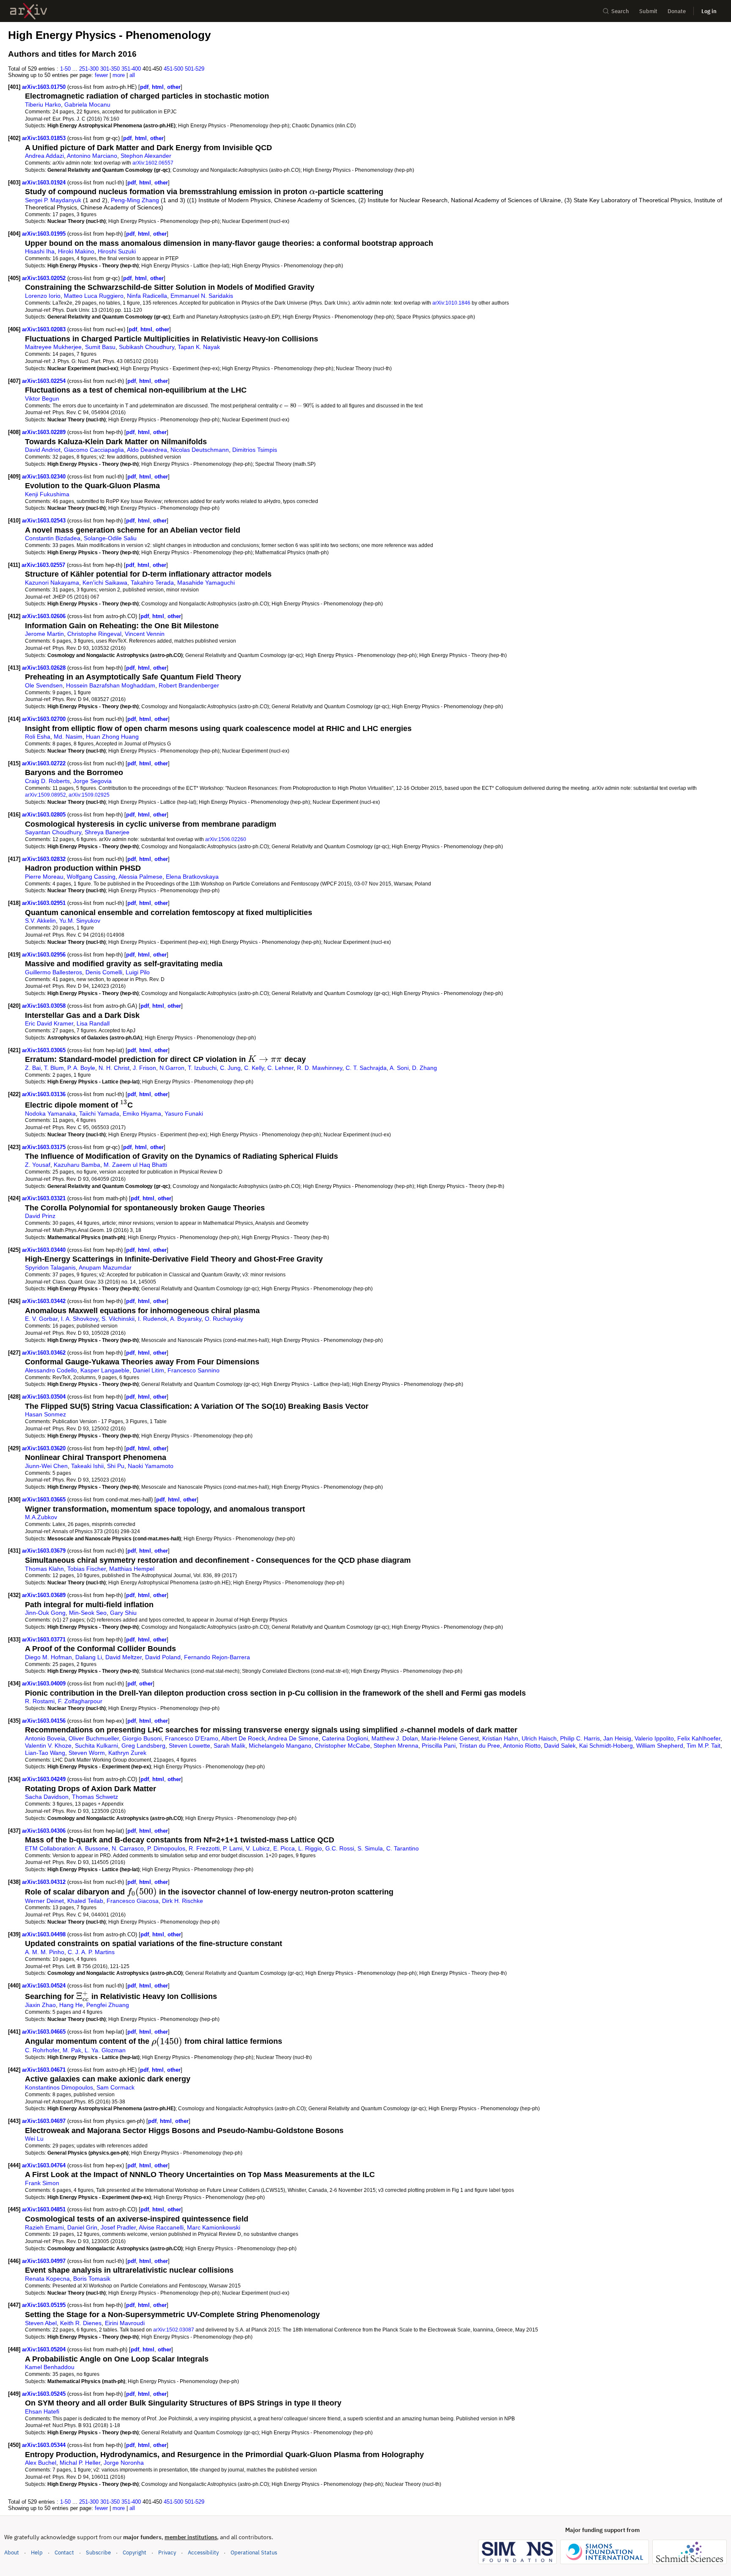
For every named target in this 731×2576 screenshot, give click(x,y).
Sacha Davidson (47, 1797)
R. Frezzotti (204, 1848)
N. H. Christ (114, 1068)
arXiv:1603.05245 (45, 2394)
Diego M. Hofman (48, 1657)
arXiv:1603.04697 (45, 2121)
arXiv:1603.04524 (45, 1986)
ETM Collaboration (50, 1848)
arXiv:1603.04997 (45, 2261)
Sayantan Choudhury (53, 832)
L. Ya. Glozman (105, 2050)
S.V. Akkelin (40, 921)
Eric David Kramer (49, 1023)
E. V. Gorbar (41, 1319)
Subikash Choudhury (147, 347)
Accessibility (203, 2553)
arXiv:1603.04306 (45, 1831)
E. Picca (284, 1848)
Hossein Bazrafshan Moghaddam (111, 685)
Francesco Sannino (194, 1370)
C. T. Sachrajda (366, 1068)
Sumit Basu (100, 347)
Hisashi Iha (40, 251)
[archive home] (29, 11)
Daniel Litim (148, 1370)
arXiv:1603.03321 (45, 1198)
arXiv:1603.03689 (45, 1595)
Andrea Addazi (44, 156)
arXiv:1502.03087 (174, 2330)
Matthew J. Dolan (395, 1738)
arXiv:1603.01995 (45, 234)
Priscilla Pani (439, 1746)
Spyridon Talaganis (50, 1267)
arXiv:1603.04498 (45, 1934)
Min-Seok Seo (88, 1613)
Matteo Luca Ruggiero (94, 296)
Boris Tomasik (92, 2279)
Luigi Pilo (138, 972)
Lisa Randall (93, 1023)
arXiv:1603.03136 (45, 1094)
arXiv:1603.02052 (45, 278)
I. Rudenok (153, 1319)
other (174, 87)
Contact (64, 2553)
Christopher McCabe (342, 1746)
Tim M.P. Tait (704, 1746)
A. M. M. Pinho (45, 1952)
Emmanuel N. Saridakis (202, 296)
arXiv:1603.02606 (45, 616)
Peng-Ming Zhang (135, 200)
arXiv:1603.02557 (44, 565)
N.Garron (172, 1068)
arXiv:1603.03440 (45, 1250)
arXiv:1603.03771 (45, 1640)
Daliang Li (89, 1657)
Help (37, 2553)
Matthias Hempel (132, 1569)
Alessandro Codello (51, 1370)
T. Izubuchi (202, 1068)
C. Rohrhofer (42, 2050)
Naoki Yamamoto (151, 1466)
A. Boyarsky (186, 1319)
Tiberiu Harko (43, 104)
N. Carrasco (128, 1848)
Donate (677, 11)
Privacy (167, 2553)
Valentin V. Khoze (48, 1746)
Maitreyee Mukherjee (53, 347)
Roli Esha (38, 737)
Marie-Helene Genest (450, 1738)
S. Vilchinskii (118, 1319)
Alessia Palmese (140, 877)
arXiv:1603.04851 (45, 2209)
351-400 (131, 69)
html (158, 87)
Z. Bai (33, 1068)
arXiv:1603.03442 (45, 1301)
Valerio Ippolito (654, 1738)
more (119, 75)
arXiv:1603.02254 (45, 381)
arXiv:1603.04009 (45, 1684)
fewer (101, 75)
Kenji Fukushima (47, 494)
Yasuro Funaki (184, 1113)
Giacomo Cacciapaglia (94, 450)
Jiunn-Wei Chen (46, 1466)
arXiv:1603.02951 (45, 903)
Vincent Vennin (145, 634)
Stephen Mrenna (396, 1746)
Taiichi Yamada (99, 1113)
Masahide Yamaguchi (206, 583)
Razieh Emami (44, 2227)
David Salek (560, 1746)
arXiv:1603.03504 (45, 1397)
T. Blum (54, 1068)
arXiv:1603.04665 (45, 2032)
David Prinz (40, 1216)
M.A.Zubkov (41, 1517)
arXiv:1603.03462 (45, 1353)
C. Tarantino (403, 1848)
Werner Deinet (44, 1901)
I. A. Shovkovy (80, 1319)
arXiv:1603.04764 (45, 2165)
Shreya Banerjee (107, 832)
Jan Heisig (617, 1738)
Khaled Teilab (85, 1901)
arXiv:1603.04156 (45, 1721)
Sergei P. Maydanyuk (53, 200)
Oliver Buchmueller (94, 1738)
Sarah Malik (229, 1746)
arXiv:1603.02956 (45, 955)
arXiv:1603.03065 (45, 1050)
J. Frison (144, 1068)
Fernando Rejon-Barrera (217, 1657)
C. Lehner (280, 1068)
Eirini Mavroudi (125, 2323)
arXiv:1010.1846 (451, 303)
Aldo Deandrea (147, 450)
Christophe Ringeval (94, 634)
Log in (709, 11)
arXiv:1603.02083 (45, 329)
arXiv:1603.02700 (45, 719)
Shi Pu (116, 1466)
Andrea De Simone (293, 1738)
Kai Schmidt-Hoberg (606, 1746)
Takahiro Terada (152, 583)
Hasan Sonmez (45, 1414)
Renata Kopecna (47, 2279)
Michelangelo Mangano (280, 1746)
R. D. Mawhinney (320, 1068)
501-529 (195, 69)
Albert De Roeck (243, 1738)
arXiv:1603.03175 (45, 1147)
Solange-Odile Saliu (110, 538)
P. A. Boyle (81, 1068)
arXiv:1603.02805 (45, 815)
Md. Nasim (68, 737)
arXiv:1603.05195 (45, 2305)
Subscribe (98, 2553)
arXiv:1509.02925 (89, 795)
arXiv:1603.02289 (45, 432)
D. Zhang (425, 1068)
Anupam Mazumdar (105, 1267)
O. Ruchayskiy (224, 1319)
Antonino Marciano (92, 156)
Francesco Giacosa (133, 1901)
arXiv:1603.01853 (45, 138)
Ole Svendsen (44, 685)
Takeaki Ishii (87, 1466)
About (12, 2553)
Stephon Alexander (146, 156)
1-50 (65, 69)
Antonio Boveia (45, 1738)
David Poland (163, 1657)
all (132, 75)
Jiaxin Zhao (40, 2005)
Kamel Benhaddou (50, 2367)
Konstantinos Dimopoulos (59, 2087)
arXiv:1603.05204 (45, 2349)
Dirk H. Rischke (183, 1901)
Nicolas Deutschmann (200, 450)
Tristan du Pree (480, 1746)
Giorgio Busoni (142, 1738)
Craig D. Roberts (47, 781)
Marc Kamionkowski (214, 2227)
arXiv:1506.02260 (226, 839)
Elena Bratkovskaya (192, 877)
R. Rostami (40, 1701)
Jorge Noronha (124, 2463)
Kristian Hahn (500, 1738)
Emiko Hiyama (142, 1113)
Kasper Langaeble (105, 1370)
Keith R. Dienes (81, 2323)
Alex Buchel (41, 2463)
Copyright (135, 2553)
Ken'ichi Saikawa (105, 583)
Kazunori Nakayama (52, 583)
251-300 (89, 69)
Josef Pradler (118, 2227)
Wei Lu (34, 2139)
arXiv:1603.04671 (45, 2070)
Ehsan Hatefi (42, 2411)
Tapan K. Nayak (199, 347)
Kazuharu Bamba (77, 1165)
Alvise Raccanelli (161, 2227)
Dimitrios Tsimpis (255, 450)
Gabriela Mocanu (87, 104)
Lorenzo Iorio (43, 296)
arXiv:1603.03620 (45, 1448)
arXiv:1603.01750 (45, 87)
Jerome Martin (44, 634)
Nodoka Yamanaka (50, 1113)
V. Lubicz (258, 1848)
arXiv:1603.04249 (45, 1779)
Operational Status (254, 2552)
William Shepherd (660, 1746)
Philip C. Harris (580, 1738)
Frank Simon (42, 2183)
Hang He (71, 2005)
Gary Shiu (123, 1613)
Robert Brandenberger (189, 685)
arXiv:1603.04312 (45, 1882)
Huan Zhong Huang (112, 737)
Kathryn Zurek (127, 1753)
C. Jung (230, 1068)
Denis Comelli (104, 972)
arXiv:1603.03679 (45, 1551)
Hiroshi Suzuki (117, 251)
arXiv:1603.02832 (45, 859)
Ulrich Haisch (539, 1738)
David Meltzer (124, 1657)
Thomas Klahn (44, 1569)
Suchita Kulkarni (96, 1746)
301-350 (110, 69)
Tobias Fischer (87, 1569)
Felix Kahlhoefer (699, 1738)
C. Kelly (254, 1068)
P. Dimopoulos (166, 1848)
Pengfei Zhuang (108, 2005)
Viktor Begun (42, 399)
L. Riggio (310, 1848)
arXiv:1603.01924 (45, 183)
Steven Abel (41, 2323)
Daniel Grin (82, 2227)
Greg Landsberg (143, 1746)
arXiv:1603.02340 (45, 477)
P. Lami (233, 1848)
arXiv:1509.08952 (45, 795)
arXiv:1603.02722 (45, 763)
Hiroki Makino (76, 251)
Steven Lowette (190, 1746)
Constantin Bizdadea (53, 538)
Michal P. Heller (80, 2463)
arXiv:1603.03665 (45, 1500)
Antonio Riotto (522, 1746)
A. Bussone (93, 1848)
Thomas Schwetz (95, 1797)
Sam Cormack (115, 2087)
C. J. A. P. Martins (91, 1952)
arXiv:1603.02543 (45, 521)
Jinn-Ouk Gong (45, 1613)
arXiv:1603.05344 (45, 2445)
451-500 (173, 69)
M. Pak (72, 2050)
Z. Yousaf (38, 1165)
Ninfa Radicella (147, 296)
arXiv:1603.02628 (45, 668)
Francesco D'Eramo (192, 1738)
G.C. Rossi (340, 1848)
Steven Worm (87, 1753)
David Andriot (43, 450)
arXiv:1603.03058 (45, 1006)
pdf (144, 87)
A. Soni (399, 1068)
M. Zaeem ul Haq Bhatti (135, 1165)
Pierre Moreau (44, 877)
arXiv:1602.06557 (153, 163)
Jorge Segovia (92, 781)
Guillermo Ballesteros (54, 972)
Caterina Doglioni (345, 1738)
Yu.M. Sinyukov (80, 921)
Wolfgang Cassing (91, 877)
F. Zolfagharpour (80, 1701)
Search (620, 11)
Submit (648, 11)
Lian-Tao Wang (45, 1753)
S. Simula (370, 1848)
